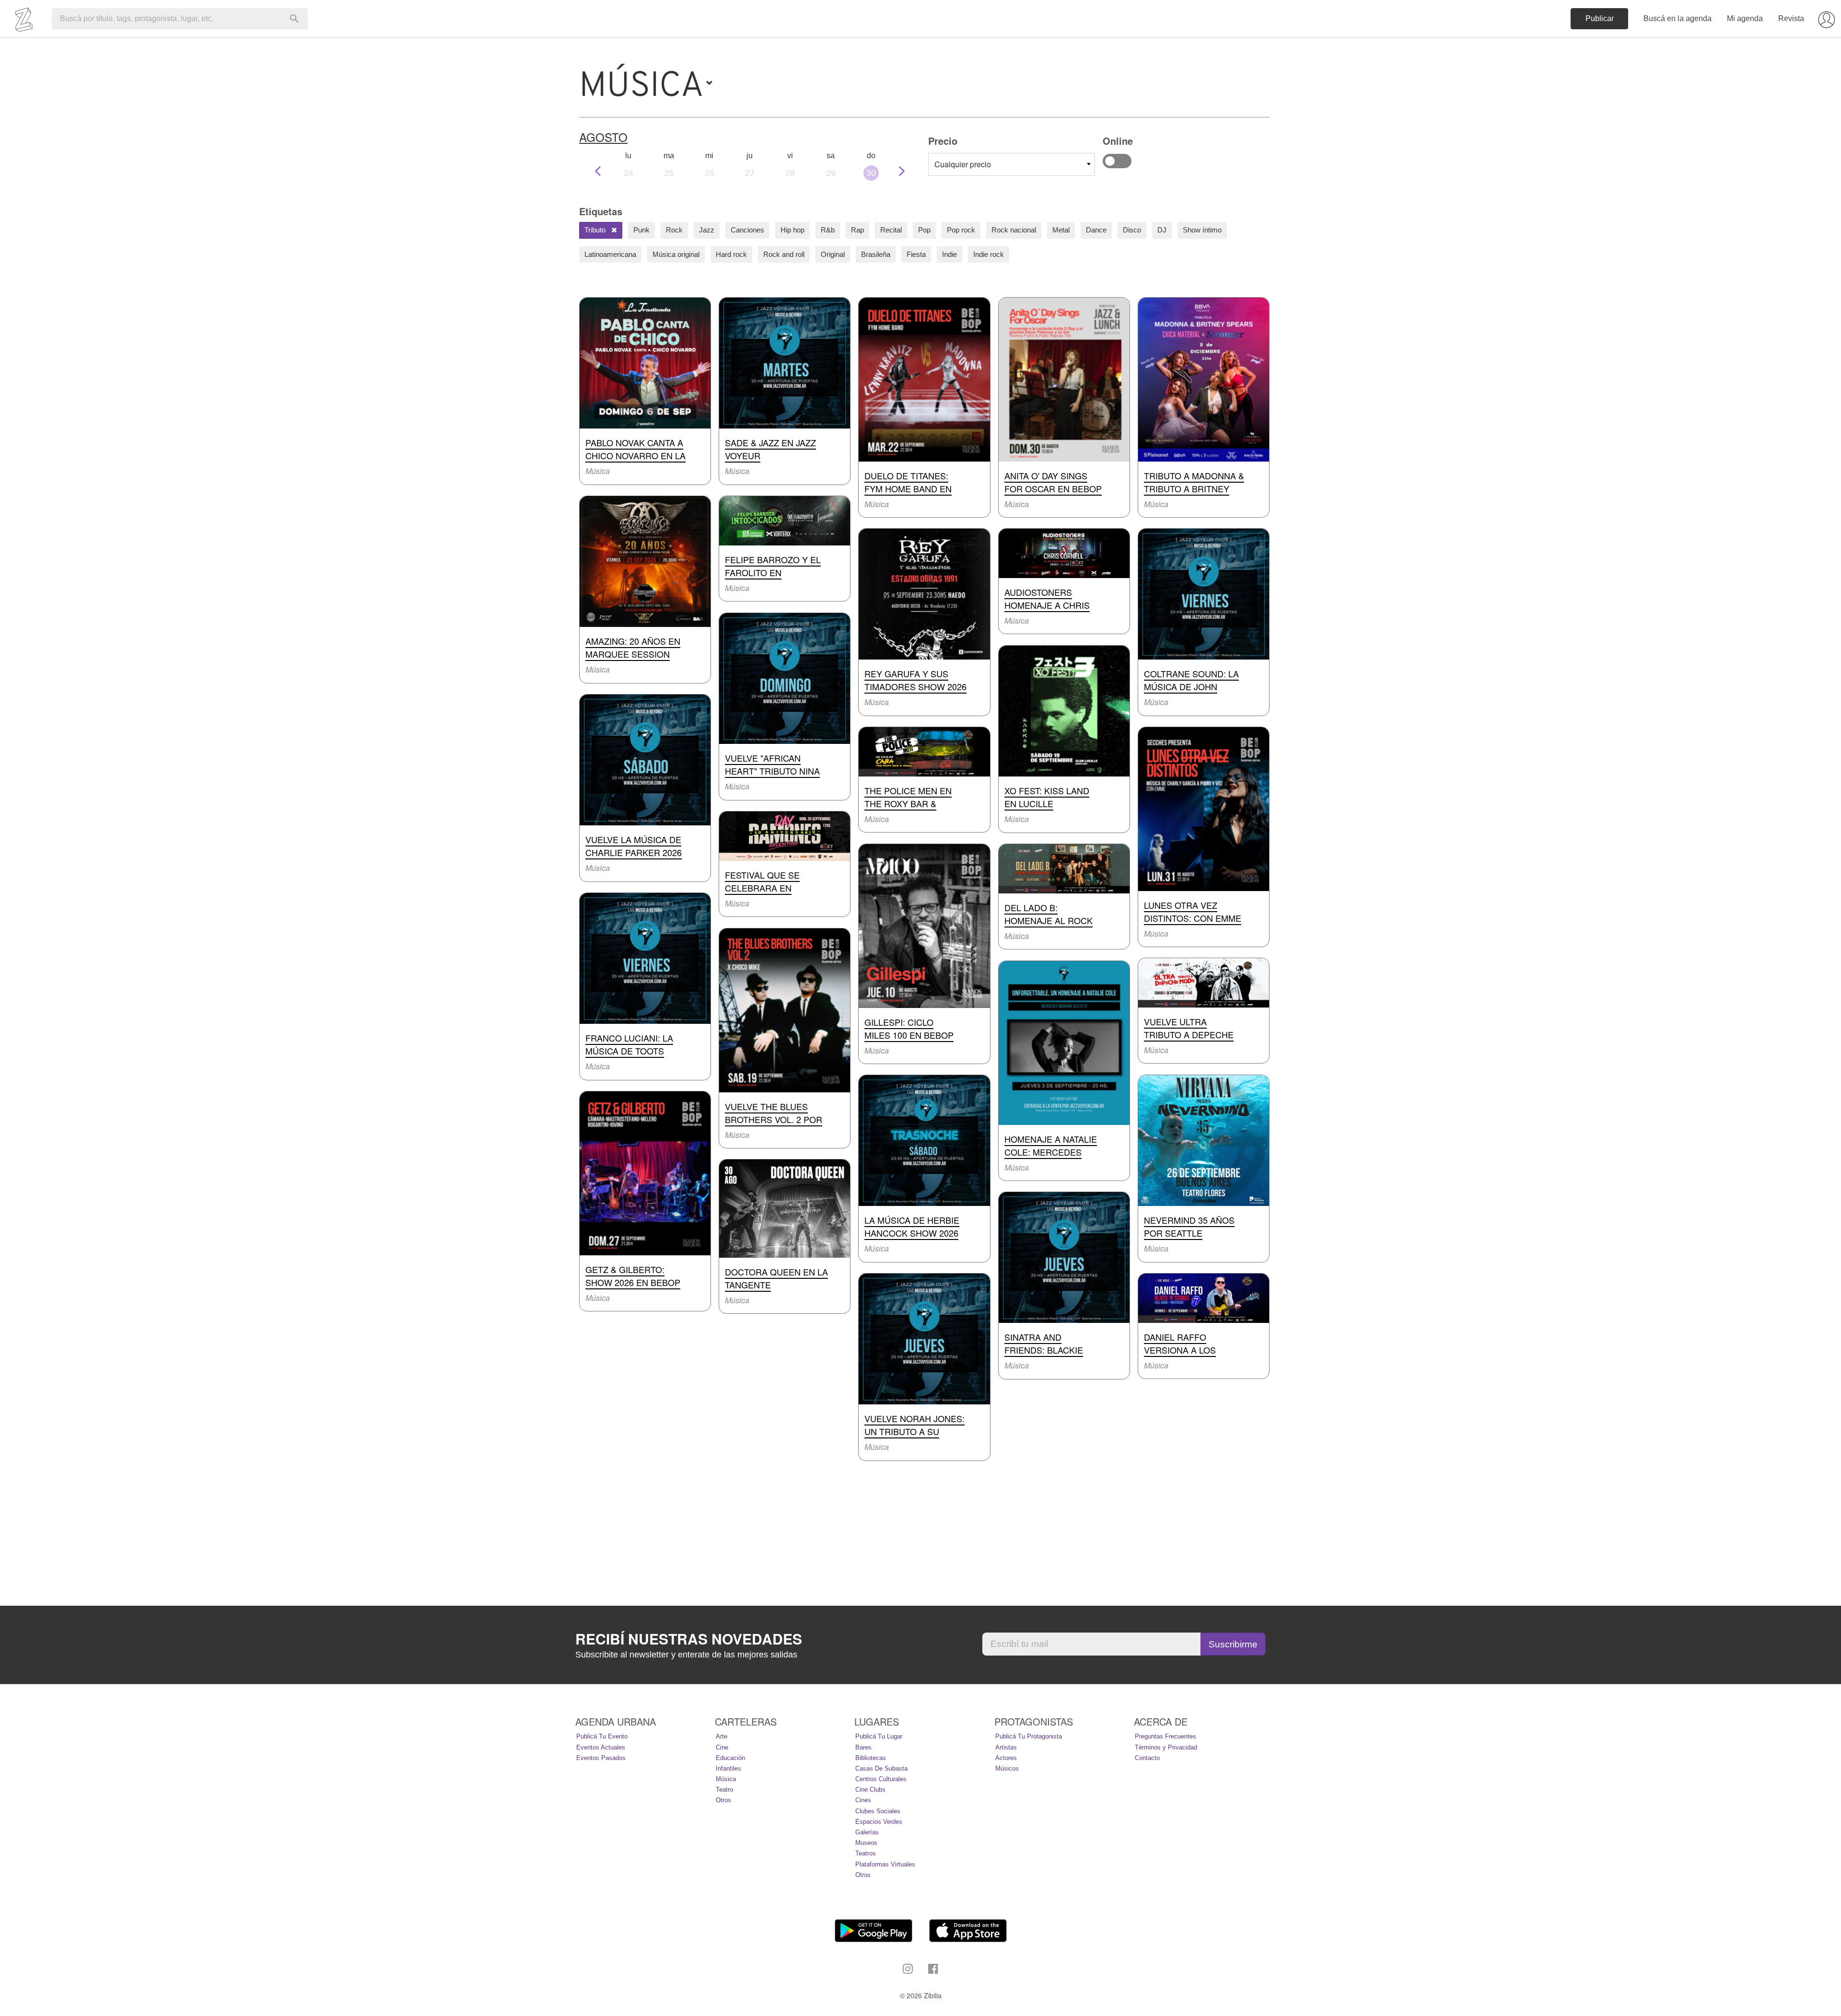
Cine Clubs (870, 1790)
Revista (1791, 18)
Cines (863, 1800)
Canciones (747, 230)
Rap (857, 230)
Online (1117, 161)
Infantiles (728, 1768)
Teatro (724, 1790)
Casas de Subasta (881, 1768)
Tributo (596, 230)
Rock (674, 230)
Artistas (1006, 1747)
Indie (950, 254)
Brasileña (876, 254)
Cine (722, 1747)
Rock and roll (784, 254)
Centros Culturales (881, 1779)
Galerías (867, 1832)
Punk (641, 230)
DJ (1162, 230)
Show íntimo (1202, 230)
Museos (866, 1843)
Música (726, 1779)
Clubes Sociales (878, 1811)
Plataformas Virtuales (885, 1864)
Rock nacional (1014, 230)
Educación (730, 1758)
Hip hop (792, 230)
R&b (828, 230)
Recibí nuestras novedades (689, 1639)
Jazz (707, 230)
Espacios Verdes (879, 1822)
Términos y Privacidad (1166, 1747)
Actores (1006, 1758)
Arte (722, 1736)
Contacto (1147, 1758)
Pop (924, 230)
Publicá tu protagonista (1029, 1736)
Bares (863, 1747)
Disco (1132, 230)
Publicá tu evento (602, 1736)
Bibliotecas (871, 1758)
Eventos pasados (601, 1758)
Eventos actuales (601, 1747)
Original (833, 254)
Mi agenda (1745, 18)
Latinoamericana (610, 254)
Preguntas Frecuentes (1165, 1736)
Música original (676, 254)
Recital (891, 230)
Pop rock (961, 230)
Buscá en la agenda (1678, 18)
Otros (723, 1800)
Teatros (866, 1853)
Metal (1061, 230)
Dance (1096, 230)
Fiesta (916, 254)
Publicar (1600, 18)
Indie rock (989, 254)
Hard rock (731, 254)
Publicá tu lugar (879, 1736)
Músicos (1007, 1768)
